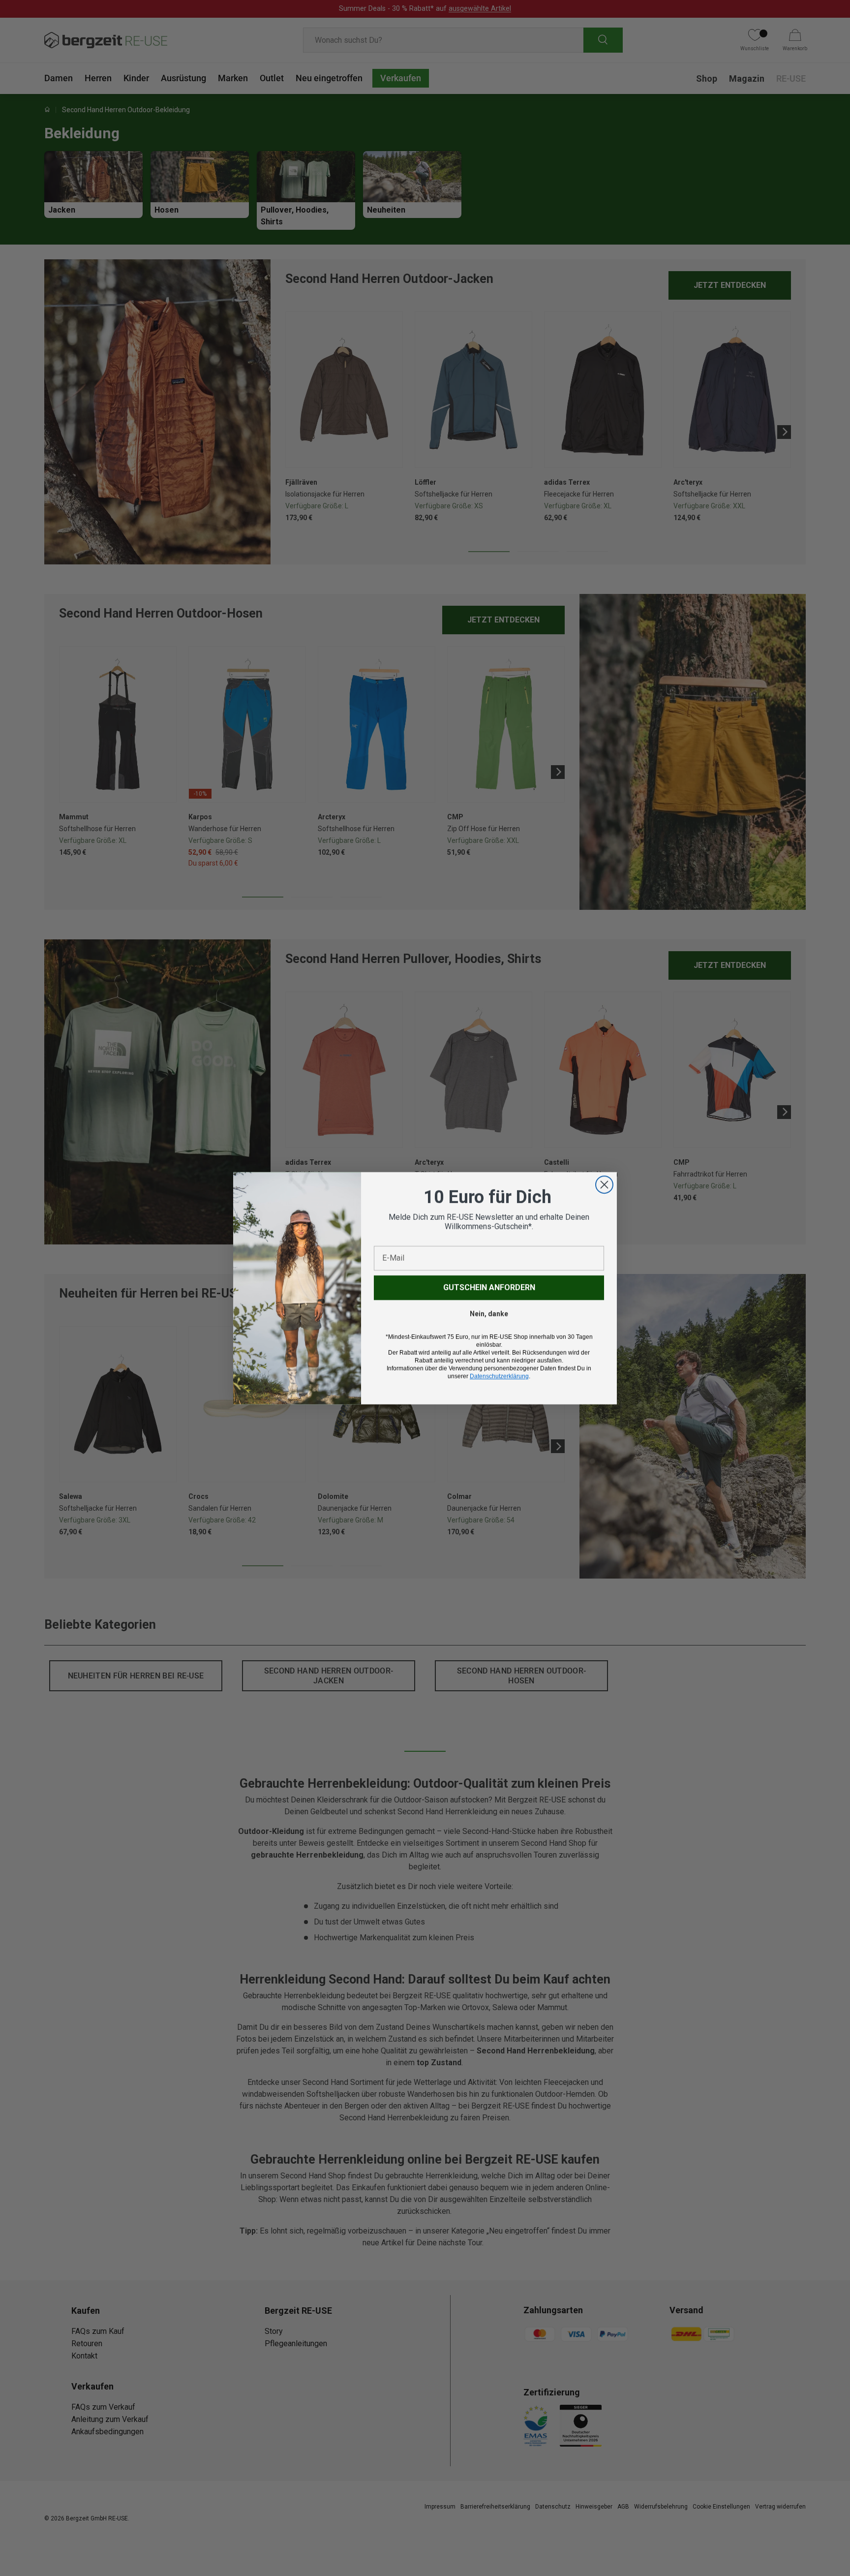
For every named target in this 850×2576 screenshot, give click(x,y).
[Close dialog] (604, 1185)
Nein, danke (489, 1314)
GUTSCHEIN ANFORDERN (489, 1288)
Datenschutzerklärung (499, 1376)
